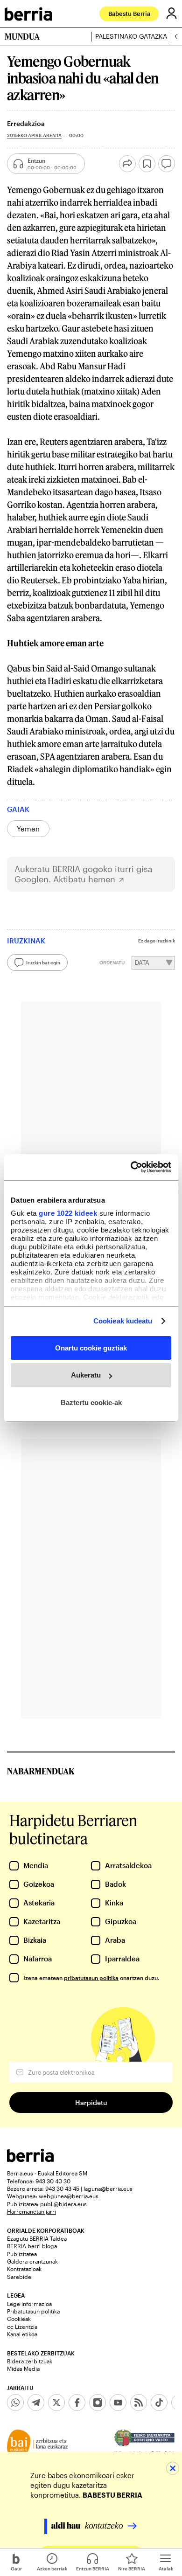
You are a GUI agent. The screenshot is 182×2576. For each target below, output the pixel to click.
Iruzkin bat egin (43, 963)
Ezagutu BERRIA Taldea (37, 2238)
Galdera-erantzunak (32, 2261)
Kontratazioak (24, 2269)
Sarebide (19, 2277)
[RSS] (139, 2403)
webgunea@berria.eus (69, 2196)
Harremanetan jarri (31, 2211)
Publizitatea (22, 2254)
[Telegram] (36, 2403)
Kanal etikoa (22, 2334)
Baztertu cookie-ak (91, 1402)
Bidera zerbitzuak (30, 2361)
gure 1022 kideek (68, 1213)
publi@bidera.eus (63, 2204)
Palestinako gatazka (131, 36)
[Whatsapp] (15, 2403)
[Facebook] (77, 2403)
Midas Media (23, 2368)
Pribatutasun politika (33, 2311)
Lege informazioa (29, 2304)
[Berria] (30, 2159)
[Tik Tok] (159, 2403)
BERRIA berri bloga (32, 2246)
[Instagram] (98, 2403)
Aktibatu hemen (84, 879)
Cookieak (19, 2319)
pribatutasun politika (91, 1978)
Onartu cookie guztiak (91, 1347)
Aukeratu (86, 1375)
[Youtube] (118, 2403)
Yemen (28, 829)
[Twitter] (56, 2403)
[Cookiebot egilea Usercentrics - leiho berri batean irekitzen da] (131, 1167)
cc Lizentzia (22, 2327)
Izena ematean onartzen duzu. (91, 1978)
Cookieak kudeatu (123, 1321)
